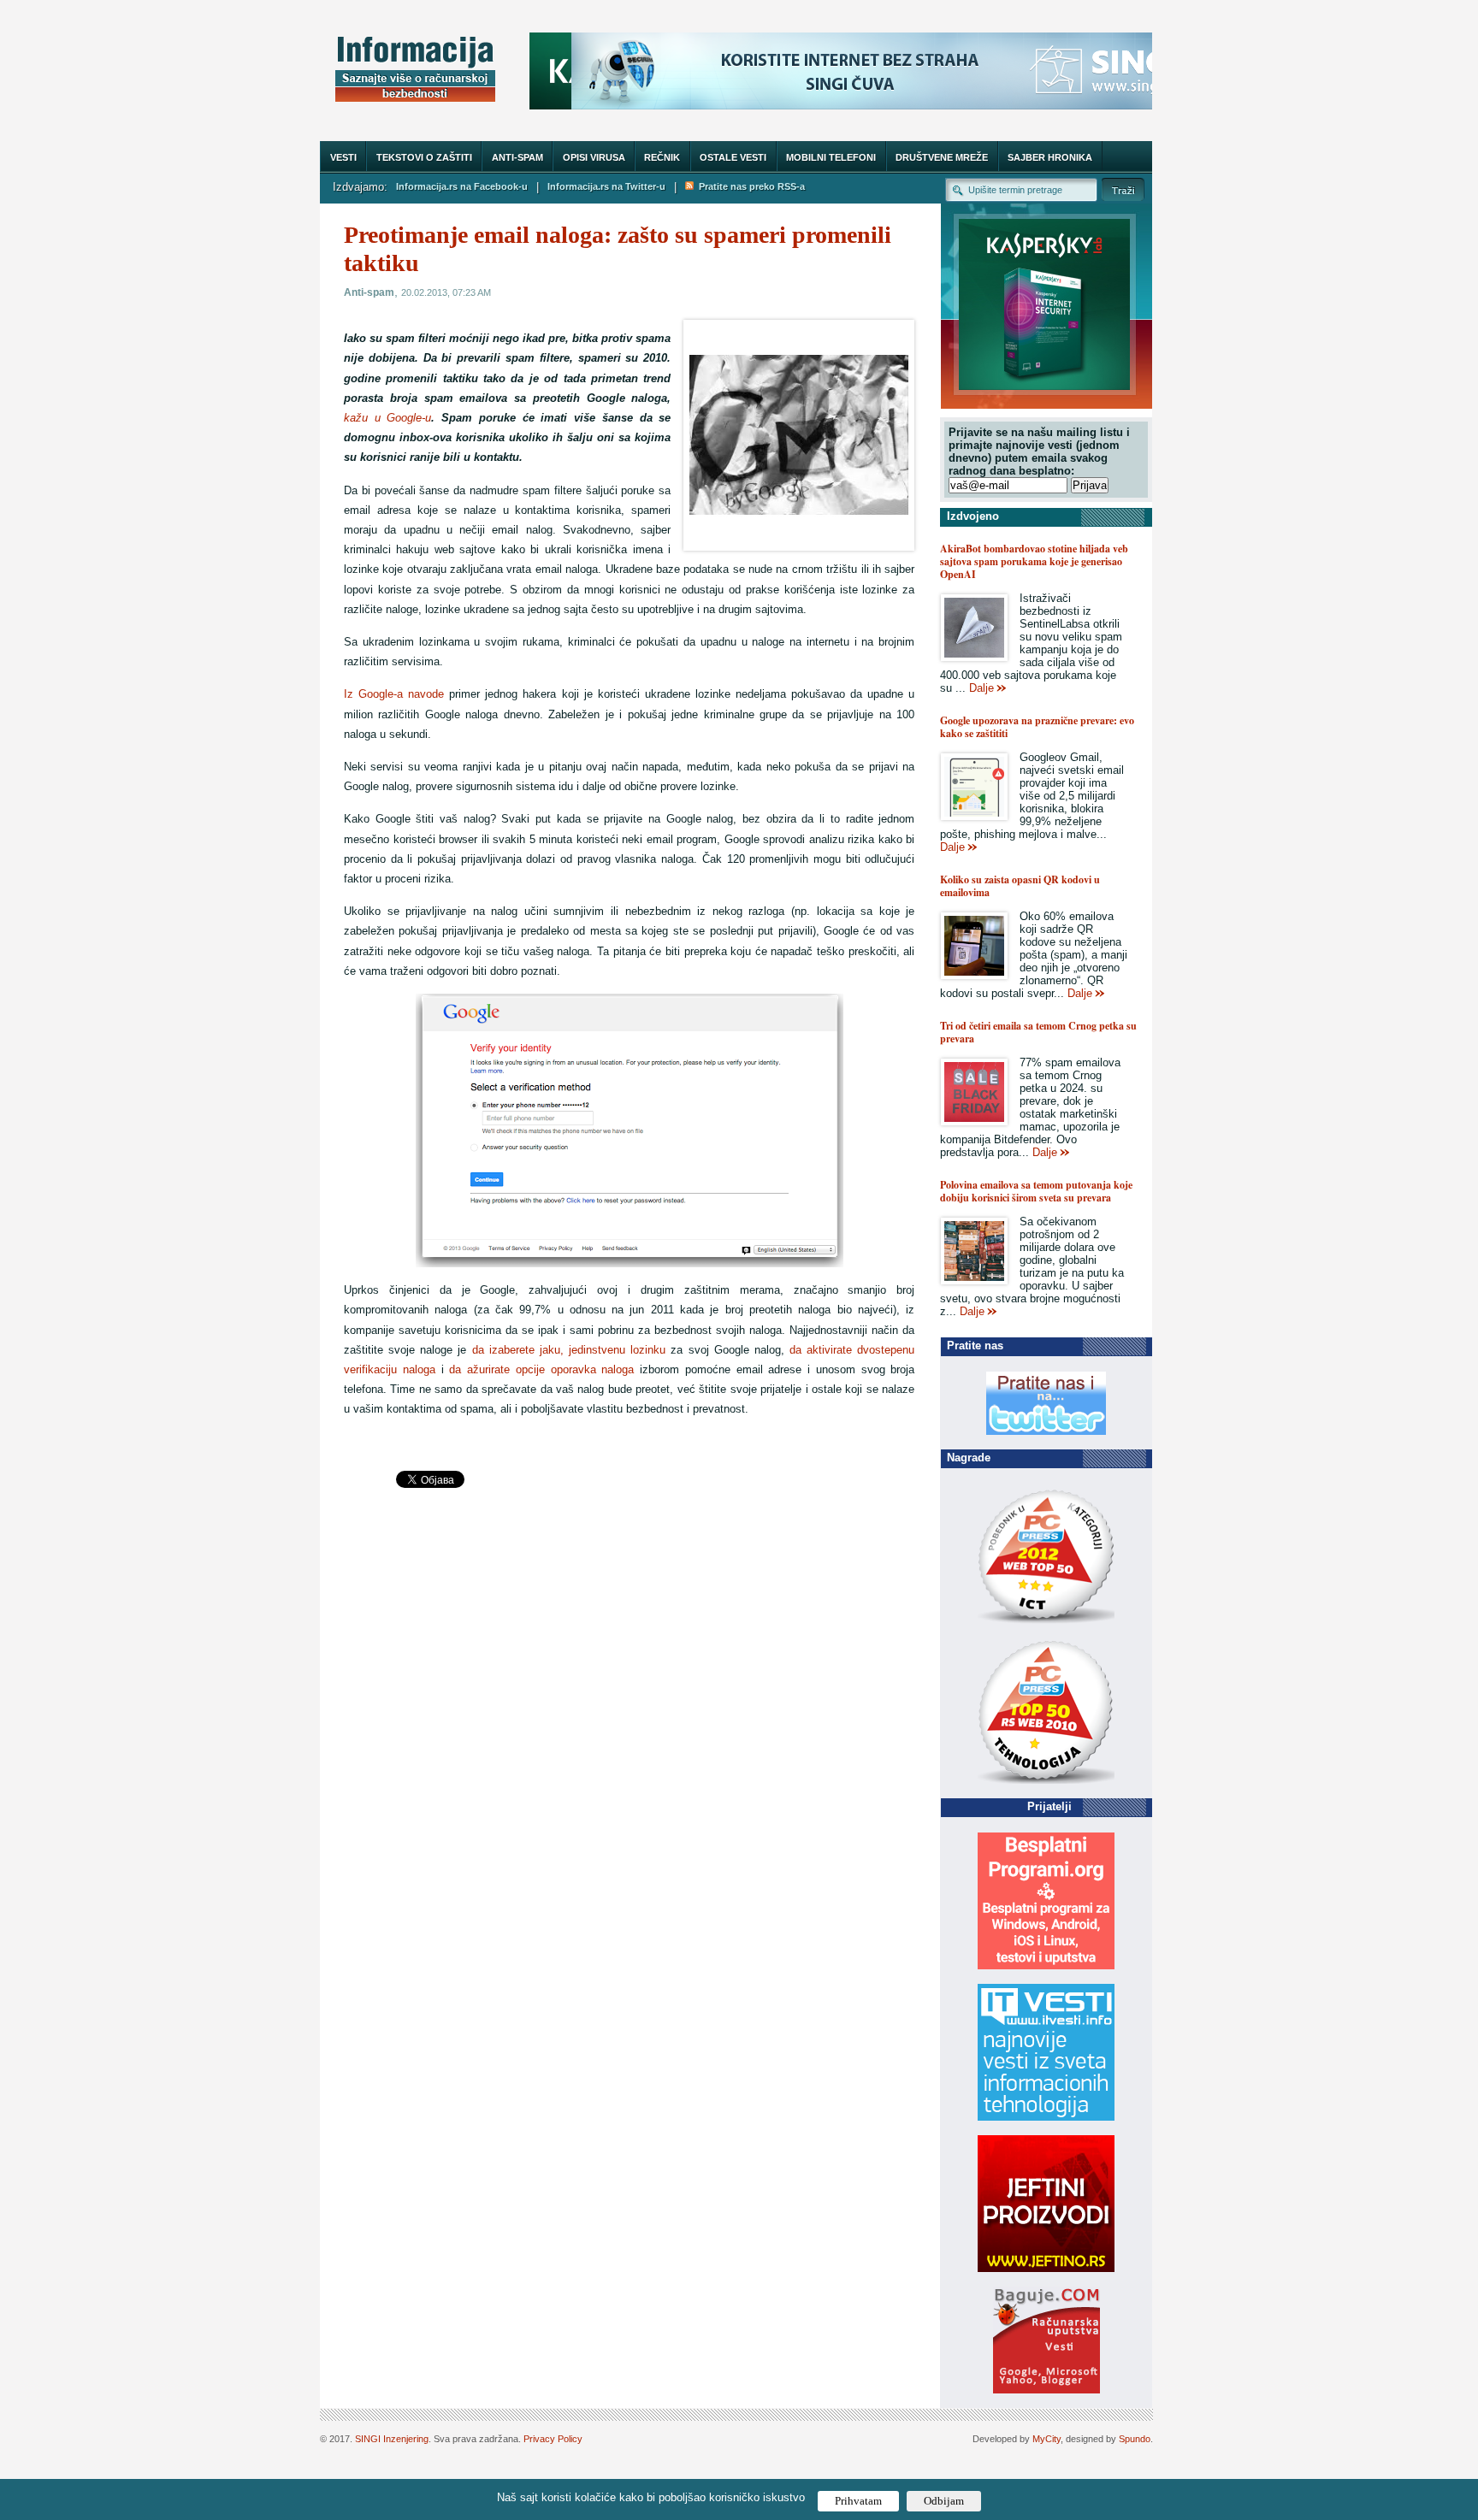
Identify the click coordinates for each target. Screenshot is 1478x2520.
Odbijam (944, 2501)
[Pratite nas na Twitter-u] (1046, 1431)
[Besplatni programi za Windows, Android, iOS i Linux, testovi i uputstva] (1046, 1965)
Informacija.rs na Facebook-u (462, 186)
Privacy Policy (553, 2439)
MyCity (1046, 2439)
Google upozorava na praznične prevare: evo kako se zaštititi (1037, 727)
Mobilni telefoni (831, 157)
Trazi (1123, 189)
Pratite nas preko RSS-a (749, 186)
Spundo (1135, 2439)
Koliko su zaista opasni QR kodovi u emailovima (1020, 886)
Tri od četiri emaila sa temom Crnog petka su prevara (1038, 1032)
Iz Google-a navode (394, 694)
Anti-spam (517, 157)
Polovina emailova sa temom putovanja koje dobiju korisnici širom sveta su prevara (1036, 1191)
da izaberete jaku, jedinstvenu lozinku (569, 1350)
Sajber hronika (1050, 157)
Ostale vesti (733, 157)
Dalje (981, 688)
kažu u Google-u (387, 418)
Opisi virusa (594, 157)
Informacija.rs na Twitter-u (606, 186)
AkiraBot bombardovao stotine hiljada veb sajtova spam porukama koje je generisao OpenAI (1034, 561)
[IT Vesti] (1046, 2117)
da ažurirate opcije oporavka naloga (541, 1369)
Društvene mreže (942, 157)
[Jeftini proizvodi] (1046, 2268)
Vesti (343, 157)
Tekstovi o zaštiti (424, 157)
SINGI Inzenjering (392, 2439)
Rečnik (662, 157)
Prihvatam (858, 2501)
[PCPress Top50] (1046, 1623)
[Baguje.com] (1046, 2390)
